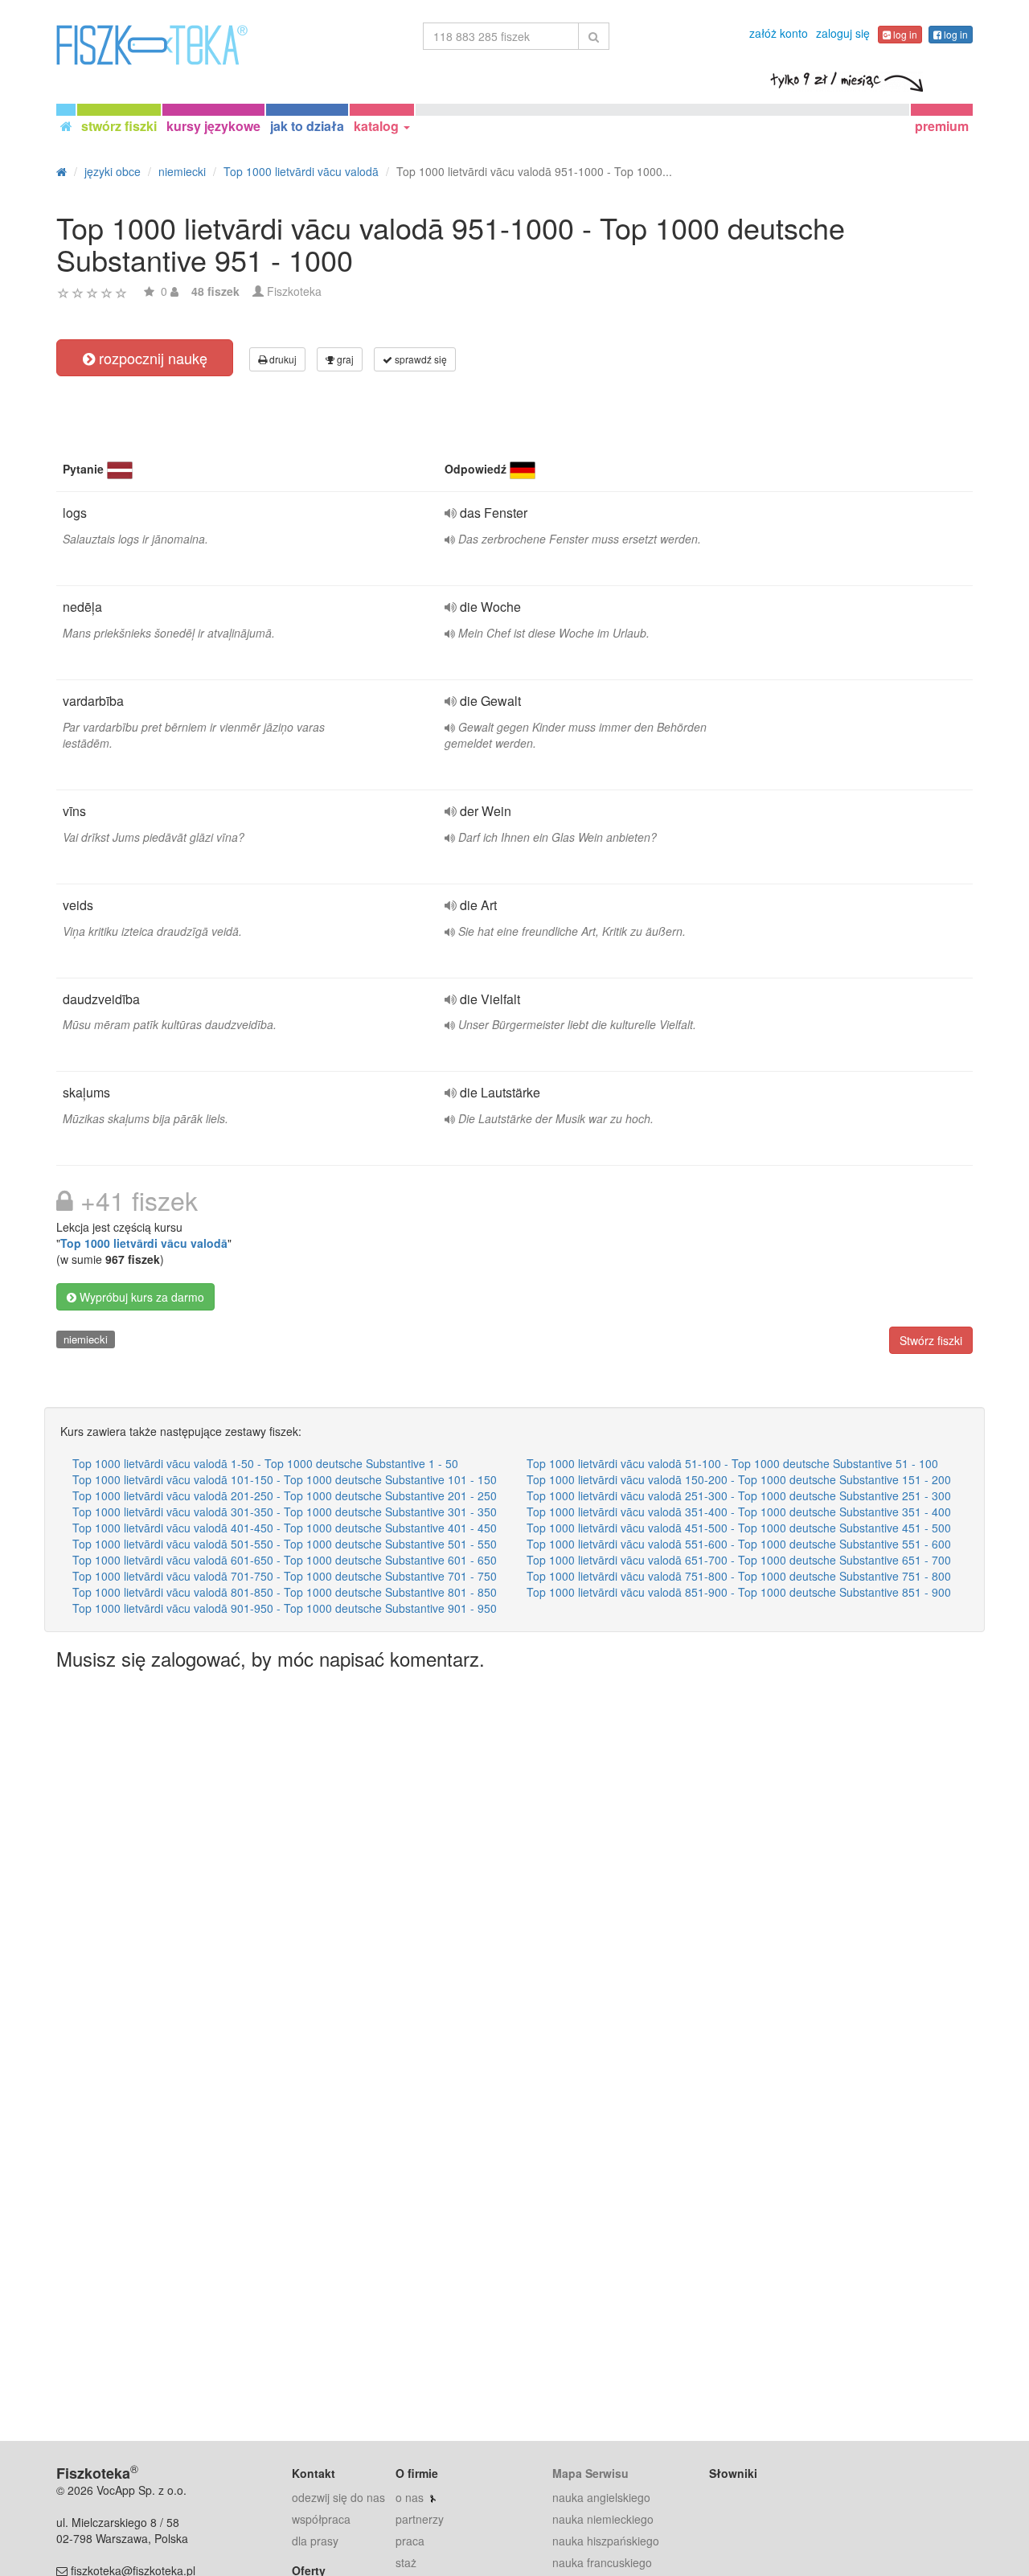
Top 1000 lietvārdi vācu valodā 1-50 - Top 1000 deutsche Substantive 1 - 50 (265, 1463)
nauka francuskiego (602, 2562)
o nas (410, 2497)
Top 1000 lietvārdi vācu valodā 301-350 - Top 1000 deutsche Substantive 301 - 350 (285, 1512)
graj (344, 359)
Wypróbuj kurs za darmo (140, 1297)
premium (942, 126)
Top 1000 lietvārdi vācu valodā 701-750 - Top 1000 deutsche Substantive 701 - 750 (285, 1576)
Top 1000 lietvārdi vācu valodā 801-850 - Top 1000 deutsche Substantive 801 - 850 (285, 1592)
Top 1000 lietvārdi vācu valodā (144, 1243)
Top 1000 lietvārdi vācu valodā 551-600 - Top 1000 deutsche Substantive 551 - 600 (739, 1544)
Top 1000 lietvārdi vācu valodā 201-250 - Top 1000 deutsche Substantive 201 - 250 (285, 1495)
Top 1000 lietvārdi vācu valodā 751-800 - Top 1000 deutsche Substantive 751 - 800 (739, 1576)
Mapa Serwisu (590, 2473)
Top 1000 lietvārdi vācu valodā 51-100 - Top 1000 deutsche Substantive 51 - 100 (732, 1463)
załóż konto (779, 33)
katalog (378, 126)
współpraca (321, 2519)
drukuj (282, 359)
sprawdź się (420, 359)
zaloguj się (843, 33)
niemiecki (86, 1339)
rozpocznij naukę (151, 358)
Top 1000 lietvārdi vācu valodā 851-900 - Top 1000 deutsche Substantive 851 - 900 (739, 1592)
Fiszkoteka (294, 291)
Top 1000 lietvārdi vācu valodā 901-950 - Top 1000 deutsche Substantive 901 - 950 (285, 1608)
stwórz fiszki (119, 126)
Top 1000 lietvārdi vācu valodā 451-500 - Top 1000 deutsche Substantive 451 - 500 (739, 1528)
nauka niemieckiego (603, 2519)
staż (406, 2562)
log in (904, 34)
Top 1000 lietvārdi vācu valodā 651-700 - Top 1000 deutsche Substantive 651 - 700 (739, 1560)
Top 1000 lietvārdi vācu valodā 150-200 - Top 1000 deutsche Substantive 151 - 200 (739, 1479)
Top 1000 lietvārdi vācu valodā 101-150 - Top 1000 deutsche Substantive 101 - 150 (285, 1479)
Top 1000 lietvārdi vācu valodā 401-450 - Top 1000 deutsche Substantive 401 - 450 (285, 1528)
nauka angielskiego (601, 2497)
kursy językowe (213, 126)
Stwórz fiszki (931, 1340)
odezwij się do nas (338, 2497)
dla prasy (315, 2541)
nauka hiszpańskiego (606, 2541)
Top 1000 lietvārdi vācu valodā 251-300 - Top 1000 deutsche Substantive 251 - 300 (739, 1495)
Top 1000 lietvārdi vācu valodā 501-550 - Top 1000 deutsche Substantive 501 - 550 (285, 1544)
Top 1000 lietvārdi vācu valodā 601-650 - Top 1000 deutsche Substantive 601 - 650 (285, 1560)
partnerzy (420, 2519)
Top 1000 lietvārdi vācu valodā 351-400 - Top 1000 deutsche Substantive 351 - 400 (739, 1512)
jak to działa (307, 126)
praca (410, 2541)
